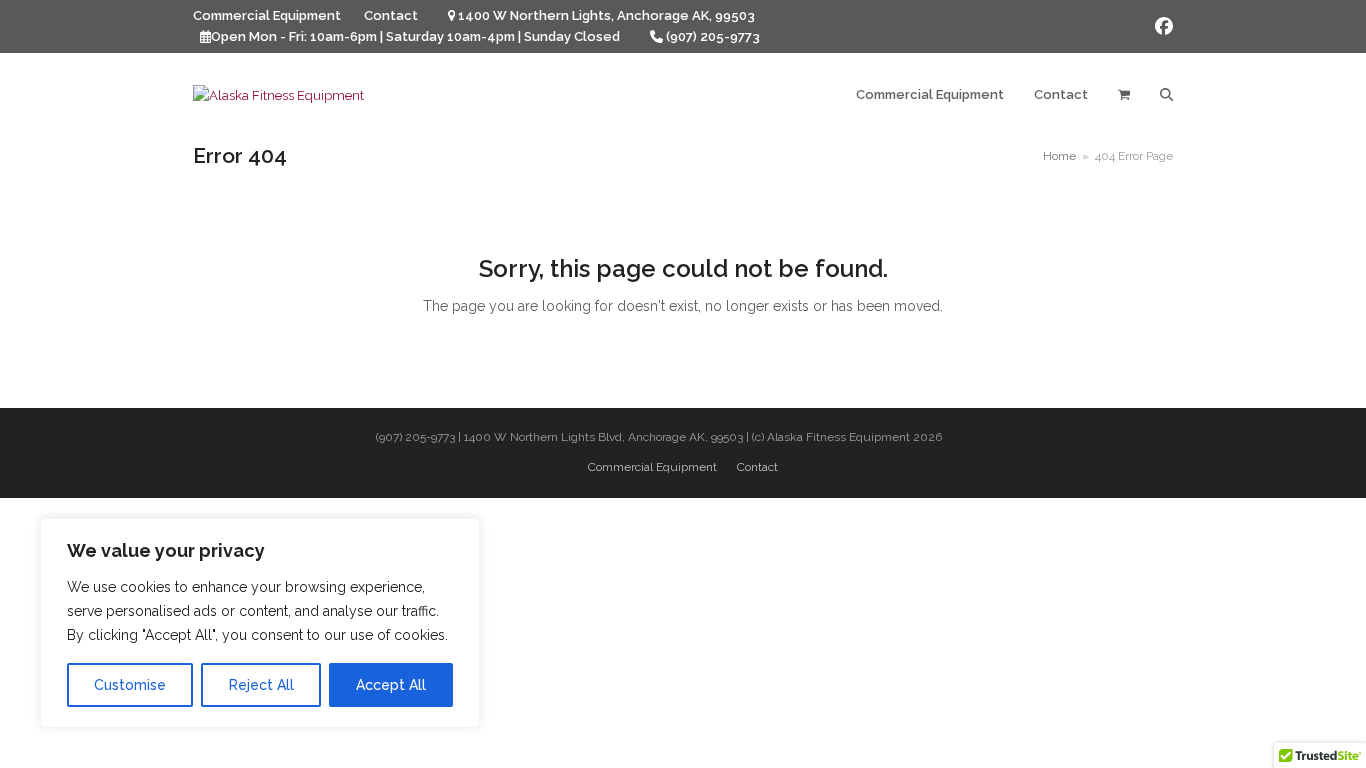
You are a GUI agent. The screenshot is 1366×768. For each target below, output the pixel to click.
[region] (260, 623)
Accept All (391, 685)
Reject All (261, 685)
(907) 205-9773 (713, 36)
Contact (757, 467)
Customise (130, 685)
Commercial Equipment (652, 467)
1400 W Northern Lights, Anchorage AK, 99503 (606, 15)
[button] (1124, 95)
